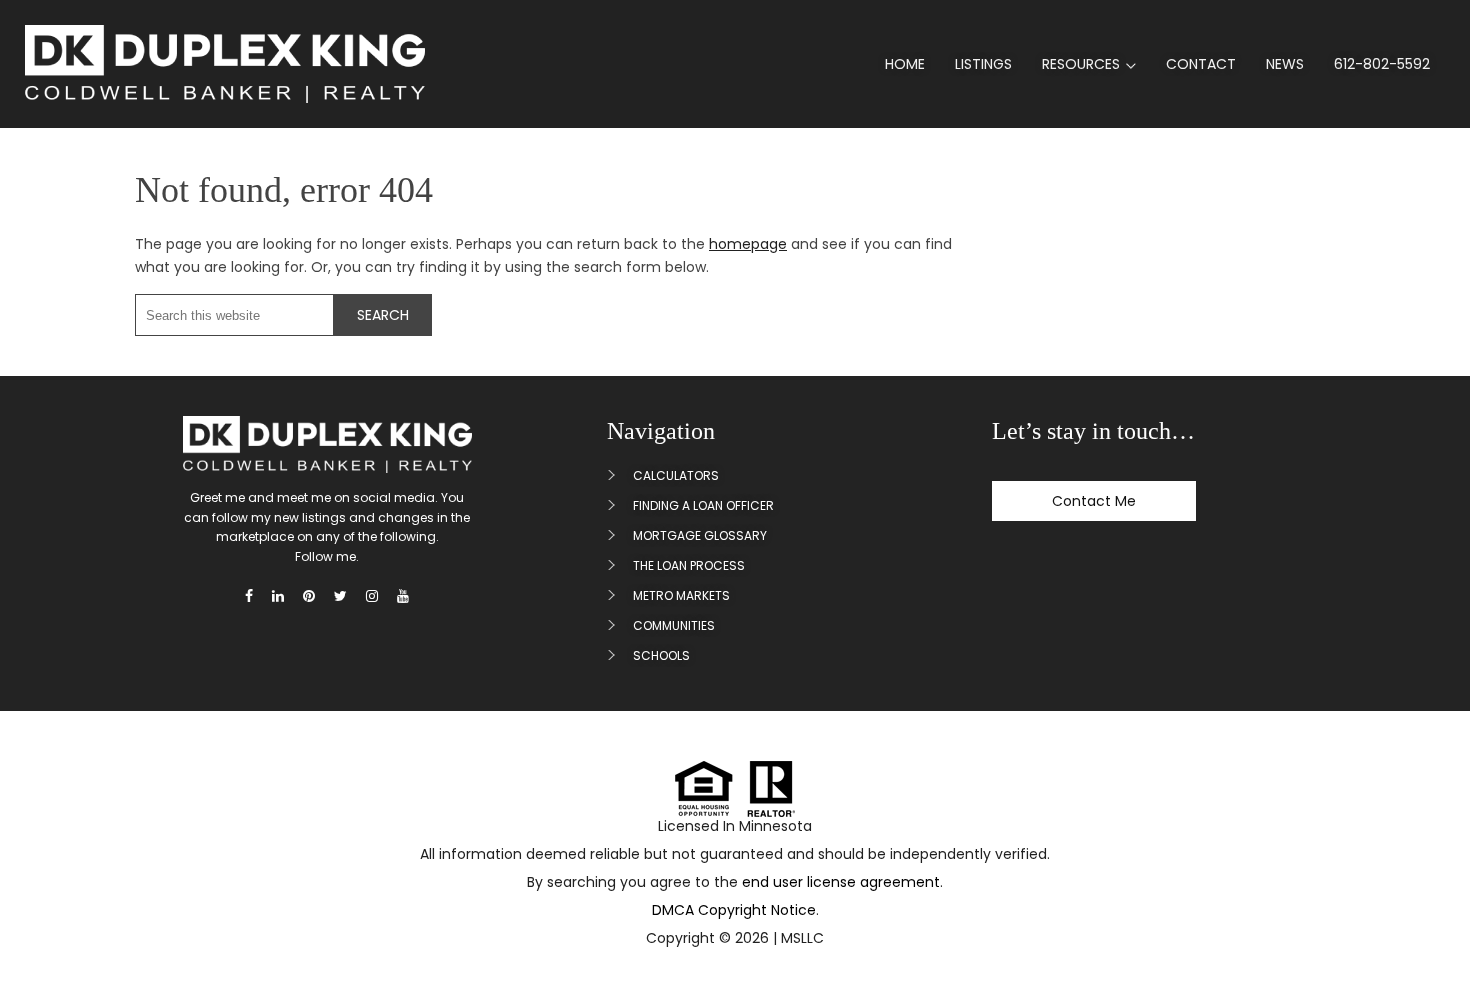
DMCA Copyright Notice (734, 910)
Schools (661, 655)
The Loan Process (689, 565)
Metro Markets (681, 595)
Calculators (676, 475)
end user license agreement (841, 882)
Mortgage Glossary (700, 535)
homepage (748, 244)
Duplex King (225, 64)
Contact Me (1094, 501)
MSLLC (802, 938)
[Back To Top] (1429, 933)
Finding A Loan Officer (703, 505)
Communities (674, 625)
